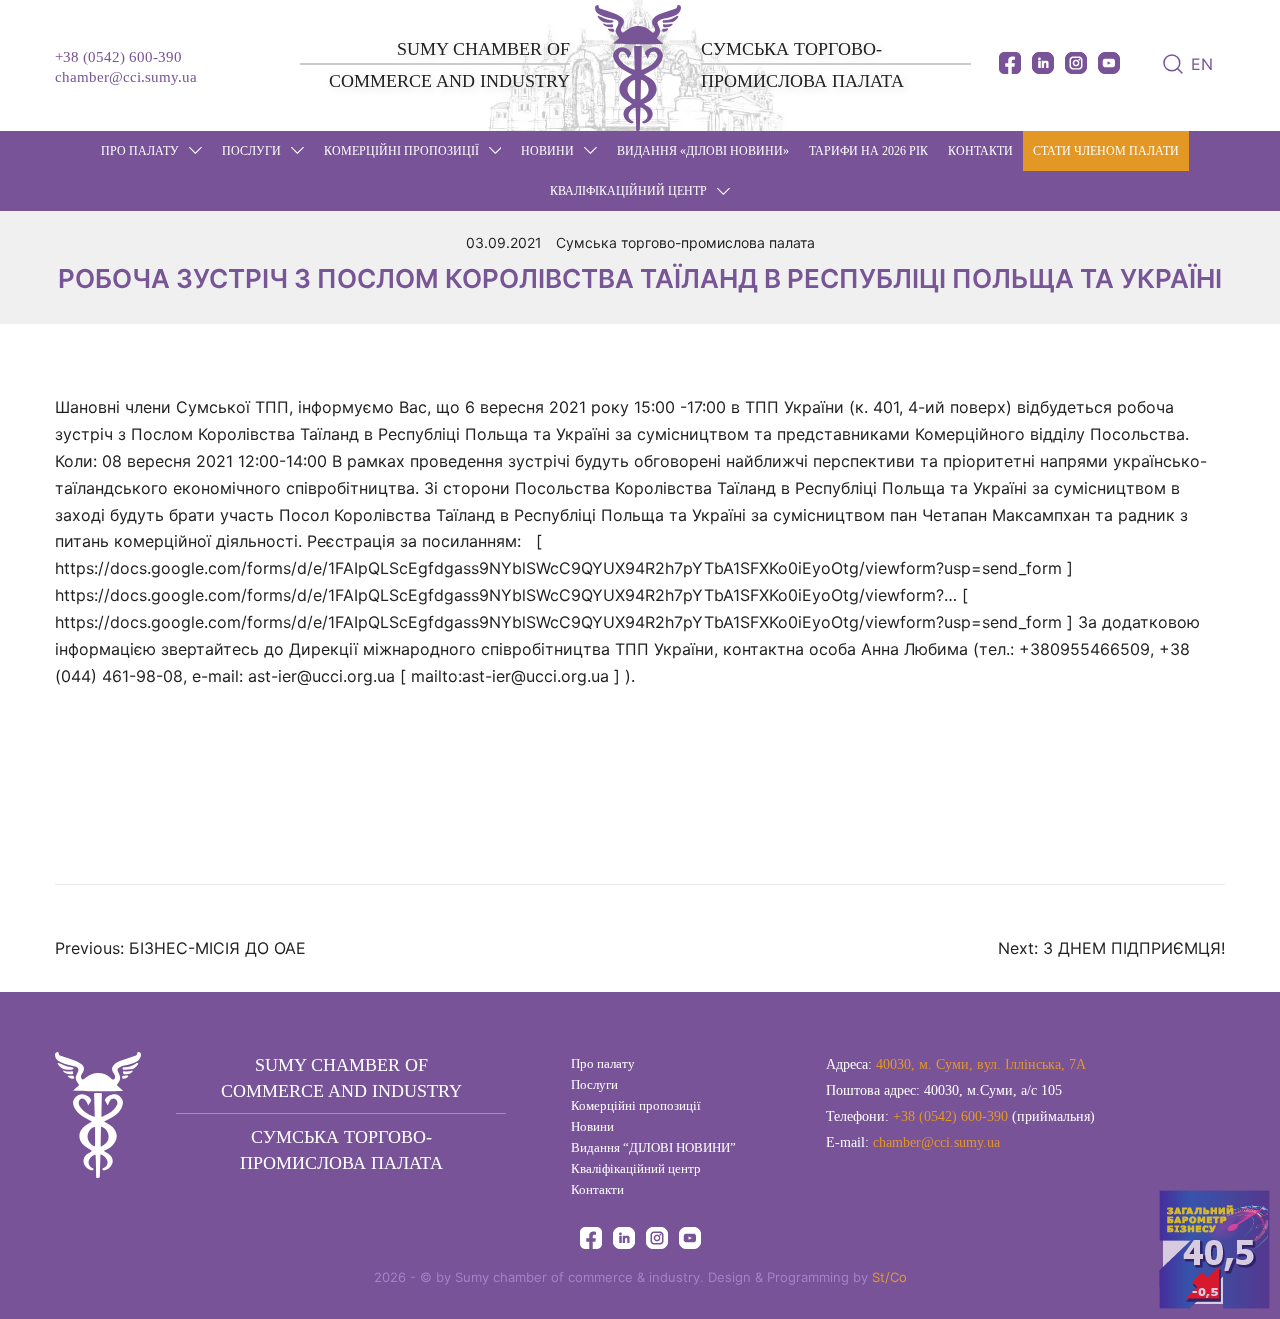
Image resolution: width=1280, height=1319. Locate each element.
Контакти (980, 151)
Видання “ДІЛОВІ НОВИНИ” (653, 1147)
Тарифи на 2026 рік (868, 151)
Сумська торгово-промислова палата (685, 242)
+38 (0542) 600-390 (118, 57)
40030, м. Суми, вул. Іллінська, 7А (981, 1064)
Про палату (140, 151)
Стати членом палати (1106, 151)
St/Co (889, 1277)
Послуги (251, 151)
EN (1202, 64)
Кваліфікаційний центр (628, 191)
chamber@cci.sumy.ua (126, 77)
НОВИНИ (547, 151)
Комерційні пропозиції (401, 151)
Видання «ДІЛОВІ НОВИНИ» (703, 151)
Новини (592, 1126)
